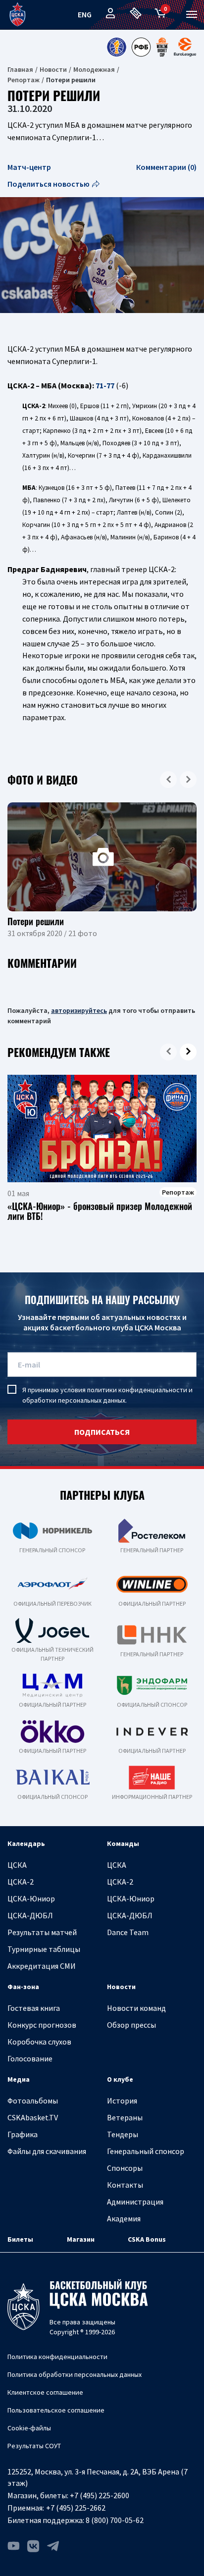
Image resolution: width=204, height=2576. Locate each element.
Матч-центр (29, 167)
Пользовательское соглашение (56, 2410)
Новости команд (136, 2008)
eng (85, 14)
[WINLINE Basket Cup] (162, 47)
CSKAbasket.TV (33, 2117)
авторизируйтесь (79, 1010)
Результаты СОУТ (34, 2446)
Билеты (20, 2239)
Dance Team (128, 1932)
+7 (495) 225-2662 (76, 2508)
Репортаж (24, 80)
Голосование (30, 2058)
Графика (23, 2134)
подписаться (102, 1432)
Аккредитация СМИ (42, 1966)
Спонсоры (125, 2168)
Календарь (26, 1843)
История (122, 2101)
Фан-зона (23, 1987)
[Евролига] (185, 47)
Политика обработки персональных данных (75, 2374)
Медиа (19, 2079)
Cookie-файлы (29, 2428)
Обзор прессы (131, 2025)
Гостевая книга (34, 2008)
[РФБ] (141, 47)
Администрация (135, 2202)
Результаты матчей (42, 1932)
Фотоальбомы (33, 2101)
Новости (53, 69)
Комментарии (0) (166, 167)
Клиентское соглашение (45, 2392)
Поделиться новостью (49, 184)
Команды (123, 1843)
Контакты (125, 2185)
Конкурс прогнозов (42, 2025)
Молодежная (94, 69)
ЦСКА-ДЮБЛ (30, 1915)
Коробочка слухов (39, 2042)
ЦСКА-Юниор (31, 1898)
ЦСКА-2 (21, 1882)
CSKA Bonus (147, 2239)
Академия (124, 2218)
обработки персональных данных (74, 1400)
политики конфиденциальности (137, 1390)
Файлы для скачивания (47, 2151)
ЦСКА (17, 1865)
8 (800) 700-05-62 (115, 2520)
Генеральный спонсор (146, 2151)
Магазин (81, 2239)
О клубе (120, 2079)
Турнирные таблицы (44, 1949)
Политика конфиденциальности (57, 2357)
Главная (20, 69)
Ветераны (125, 2117)
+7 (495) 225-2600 (100, 2495)
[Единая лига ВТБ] (116, 47)
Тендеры (123, 2134)
